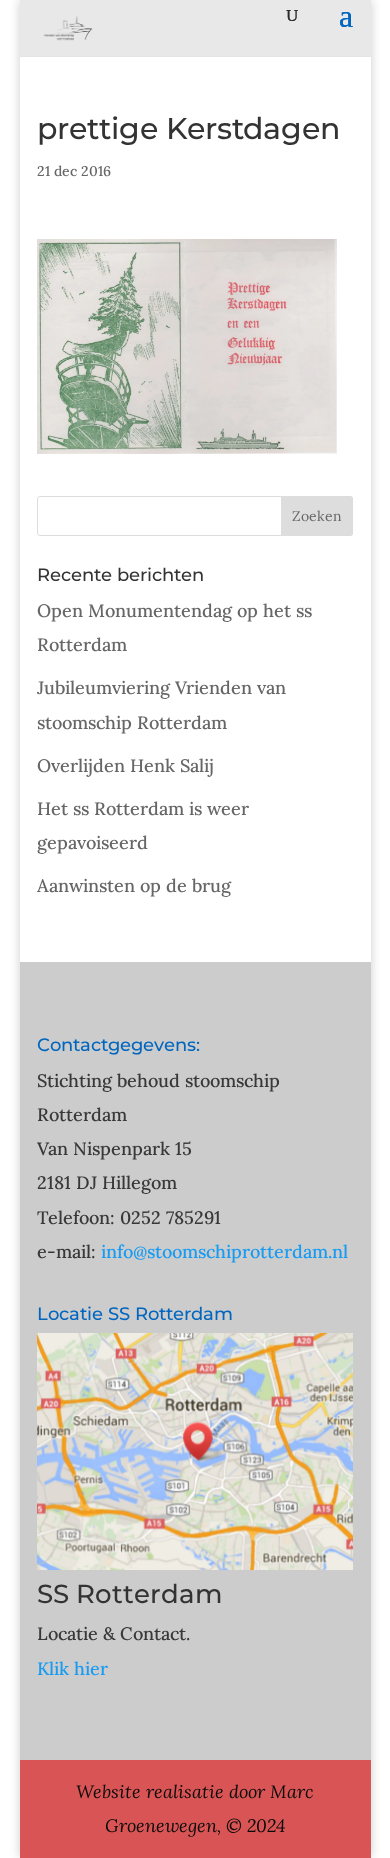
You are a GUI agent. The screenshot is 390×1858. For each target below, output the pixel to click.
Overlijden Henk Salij (125, 765)
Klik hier (72, 1668)
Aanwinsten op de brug (134, 885)
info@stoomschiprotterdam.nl (224, 1251)
